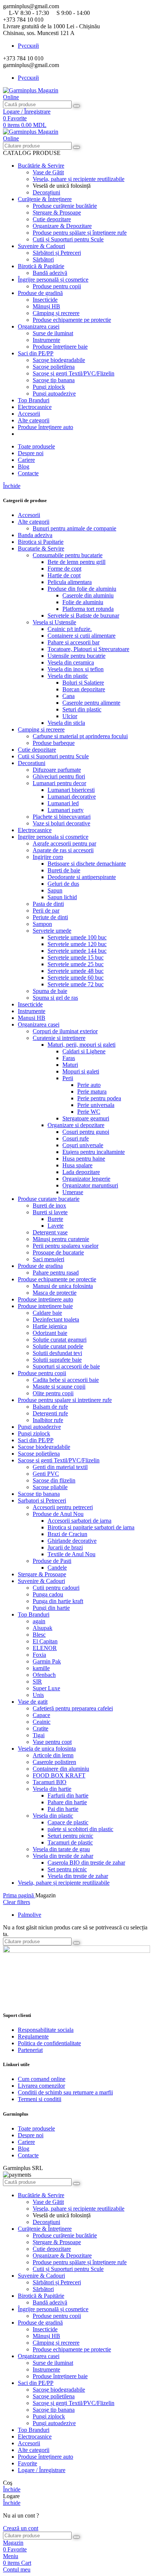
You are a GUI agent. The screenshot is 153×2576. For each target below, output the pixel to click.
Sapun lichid (62, 897)
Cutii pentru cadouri (56, 1588)
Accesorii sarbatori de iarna (79, 1521)
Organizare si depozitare (76, 1125)
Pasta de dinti (48, 904)
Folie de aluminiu (83, 602)
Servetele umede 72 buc (76, 984)
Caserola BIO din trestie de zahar (86, 1863)
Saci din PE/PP (36, 1440)
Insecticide (45, 300)
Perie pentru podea (99, 1098)
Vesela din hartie (52, 1789)
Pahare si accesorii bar (74, 642)
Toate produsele (36, 2128)
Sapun (55, 890)
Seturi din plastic (82, 709)
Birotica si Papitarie (41, 542)
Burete (55, 1219)
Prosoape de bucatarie (58, 1252)
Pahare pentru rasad (56, 1273)
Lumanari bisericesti (71, 790)
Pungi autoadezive (54, 394)
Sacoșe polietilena (54, 367)
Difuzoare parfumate (57, 770)
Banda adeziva (35, 535)
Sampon (42, 924)
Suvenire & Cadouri (41, 1581)
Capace (41, 1715)
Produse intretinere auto (45, 1299)
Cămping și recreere (56, 313)
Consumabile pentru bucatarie (68, 555)
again (39, 1621)
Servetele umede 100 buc (77, 937)
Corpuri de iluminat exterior (65, 1031)
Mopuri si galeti (81, 1071)
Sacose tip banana (39, 1494)
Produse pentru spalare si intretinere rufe (65, 1400)
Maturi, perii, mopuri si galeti (82, 1045)
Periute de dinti (50, 917)
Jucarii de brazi (65, 1547)
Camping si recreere (41, 729)
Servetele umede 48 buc (76, 971)
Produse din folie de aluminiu (82, 589)
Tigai (39, 1735)
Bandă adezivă (50, 273)
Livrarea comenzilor (41, 2086)
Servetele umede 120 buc (77, 944)
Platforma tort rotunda (88, 609)
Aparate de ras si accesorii (63, 850)
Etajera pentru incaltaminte (94, 1152)
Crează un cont (21, 2528)
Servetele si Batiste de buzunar (83, 616)
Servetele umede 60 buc (76, 978)
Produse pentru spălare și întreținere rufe (80, 233)
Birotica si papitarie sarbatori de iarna (91, 1527)
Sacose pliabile (50, 1487)
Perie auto (89, 1085)
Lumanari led (63, 803)
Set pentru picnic (67, 1869)
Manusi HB (32, 1018)
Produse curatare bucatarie (49, 1199)
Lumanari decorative (72, 797)
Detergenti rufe (50, 1413)
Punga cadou (48, 1594)
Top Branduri (34, 1614)
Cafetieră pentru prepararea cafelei (73, 1708)
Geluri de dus (63, 884)
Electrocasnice (35, 830)
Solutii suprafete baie (57, 1360)
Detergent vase (50, 1232)
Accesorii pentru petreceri (63, 1507)
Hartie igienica (50, 1326)
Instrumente (46, 340)
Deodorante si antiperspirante (82, 877)
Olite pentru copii (53, 1393)
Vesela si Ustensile (54, 622)
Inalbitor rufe (48, 1420)
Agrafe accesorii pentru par (64, 843)
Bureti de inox (49, 1205)
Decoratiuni (32, 763)
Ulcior (70, 716)
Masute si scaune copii (59, 1387)
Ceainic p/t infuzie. (70, 629)
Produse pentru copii (57, 286)
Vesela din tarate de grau (61, 1849)
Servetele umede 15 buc (76, 957)
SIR (37, 1682)
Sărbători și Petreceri (57, 253)
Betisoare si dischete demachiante (87, 864)
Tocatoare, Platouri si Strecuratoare (88, 649)
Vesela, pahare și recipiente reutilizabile (79, 179)
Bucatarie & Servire (41, 548)
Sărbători (43, 259)
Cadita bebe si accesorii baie (66, 1380)
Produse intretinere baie (45, 1306)
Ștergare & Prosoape (57, 212)
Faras (69, 1058)
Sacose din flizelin (54, 1480)
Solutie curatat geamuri (60, 1340)
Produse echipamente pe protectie (72, 320)
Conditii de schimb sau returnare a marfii (65, 2092)
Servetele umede (52, 931)
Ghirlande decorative (72, 1541)
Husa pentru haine (84, 1159)
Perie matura (92, 1092)
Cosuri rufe (76, 1138)
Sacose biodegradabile (44, 1447)
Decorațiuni (46, 192)
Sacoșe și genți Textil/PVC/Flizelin (74, 373)
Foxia (39, 1655)
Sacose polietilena (39, 1454)
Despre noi (31, 2135)
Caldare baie (47, 1313)
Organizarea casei (39, 1024)
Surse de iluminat (53, 333)
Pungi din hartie (51, 1608)
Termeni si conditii (40, 2099)
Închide (12, 486)
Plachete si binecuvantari (62, 817)
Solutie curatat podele (58, 1346)
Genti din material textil (60, 1467)
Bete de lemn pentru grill (76, 562)
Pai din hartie (63, 1809)
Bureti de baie (64, 870)
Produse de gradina (40, 1266)
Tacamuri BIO (50, 1782)
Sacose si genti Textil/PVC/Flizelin (59, 1460)
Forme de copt (64, 569)
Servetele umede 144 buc (77, 951)
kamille (41, 1668)
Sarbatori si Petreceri (42, 1500)
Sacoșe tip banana (54, 380)
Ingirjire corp (48, 857)
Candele (57, 1568)
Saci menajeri (48, 1259)
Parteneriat (30, 2050)
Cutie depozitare (52, 219)
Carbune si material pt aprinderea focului (80, 736)
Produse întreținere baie (60, 347)
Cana (69, 696)
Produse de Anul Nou (58, 1514)
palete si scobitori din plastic (80, 1829)
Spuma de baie (50, 991)
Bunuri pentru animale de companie (74, 528)
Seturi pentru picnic (70, 1836)
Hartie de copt (64, 575)
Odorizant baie (50, 1333)
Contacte (28, 2155)
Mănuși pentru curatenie (61, 1239)
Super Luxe (46, 1688)
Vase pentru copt (52, 1742)
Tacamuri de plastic (70, 1842)
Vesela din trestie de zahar (63, 1856)
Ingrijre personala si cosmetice (53, 837)
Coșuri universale (83, 1145)
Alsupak (43, 1628)
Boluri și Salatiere (83, 683)
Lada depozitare (81, 1172)
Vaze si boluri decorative (61, 823)
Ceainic (42, 1722)
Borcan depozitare (84, 689)
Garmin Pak (47, 1661)
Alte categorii (34, 522)
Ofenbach (44, 1675)
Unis (38, 1695)
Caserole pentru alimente (91, 703)
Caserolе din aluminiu (88, 595)
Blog (24, 2149)
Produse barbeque (54, 743)
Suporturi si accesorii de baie (66, 1366)
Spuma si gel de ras (55, 998)
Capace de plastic (68, 1822)
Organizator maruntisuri (90, 1185)
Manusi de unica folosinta (63, 1286)
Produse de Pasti (52, 1561)
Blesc (39, 1635)
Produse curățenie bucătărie (65, 206)
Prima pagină (19, 1895)
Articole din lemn (53, 1755)
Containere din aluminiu (61, 1769)
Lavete (56, 1226)
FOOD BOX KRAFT (59, 1775)
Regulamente (33, 2036)
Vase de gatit (33, 1702)
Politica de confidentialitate (49, 2043)
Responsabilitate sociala (46, 2030)
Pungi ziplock (49, 387)
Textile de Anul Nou (71, 1554)
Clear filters (17, 1902)
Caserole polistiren (54, 1762)
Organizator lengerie (86, 1179)
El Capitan (45, 1641)
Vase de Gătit (48, 172)
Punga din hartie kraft (58, 1601)
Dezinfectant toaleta (56, 1319)
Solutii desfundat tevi (57, 1353)
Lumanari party (66, 810)
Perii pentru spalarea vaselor (66, 1246)
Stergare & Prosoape (42, 1574)
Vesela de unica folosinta (47, 1749)
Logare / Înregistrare (42, 2470)
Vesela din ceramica (71, 662)
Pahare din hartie (67, 1802)
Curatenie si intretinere (59, 1038)
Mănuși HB (46, 306)
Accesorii (29, 515)
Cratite (40, 1728)
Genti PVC (46, 1474)
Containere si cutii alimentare (82, 636)
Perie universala (96, 1105)
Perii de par (46, 911)
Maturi (70, 1065)
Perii (68, 1078)
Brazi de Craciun (67, 1534)
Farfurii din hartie (68, 1795)
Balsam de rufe (50, 1407)
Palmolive (30, 1915)
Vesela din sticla (66, 723)
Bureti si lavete (50, 1212)
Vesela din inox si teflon (76, 669)
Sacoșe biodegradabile (59, 360)
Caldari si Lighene (84, 1051)
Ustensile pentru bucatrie (76, 656)
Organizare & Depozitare (62, 226)
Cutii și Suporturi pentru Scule (68, 239)
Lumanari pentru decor (59, 783)
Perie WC (89, 1112)
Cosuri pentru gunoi (86, 1132)
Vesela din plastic (68, 676)
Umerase (73, 1192)
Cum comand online (42, 2079)
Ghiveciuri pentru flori (59, 776)
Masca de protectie (55, 1293)
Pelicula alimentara (70, 582)
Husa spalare (77, 1165)
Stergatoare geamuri (86, 1118)
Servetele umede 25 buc (76, 964)
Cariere (26, 2142)
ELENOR (45, 1648)
